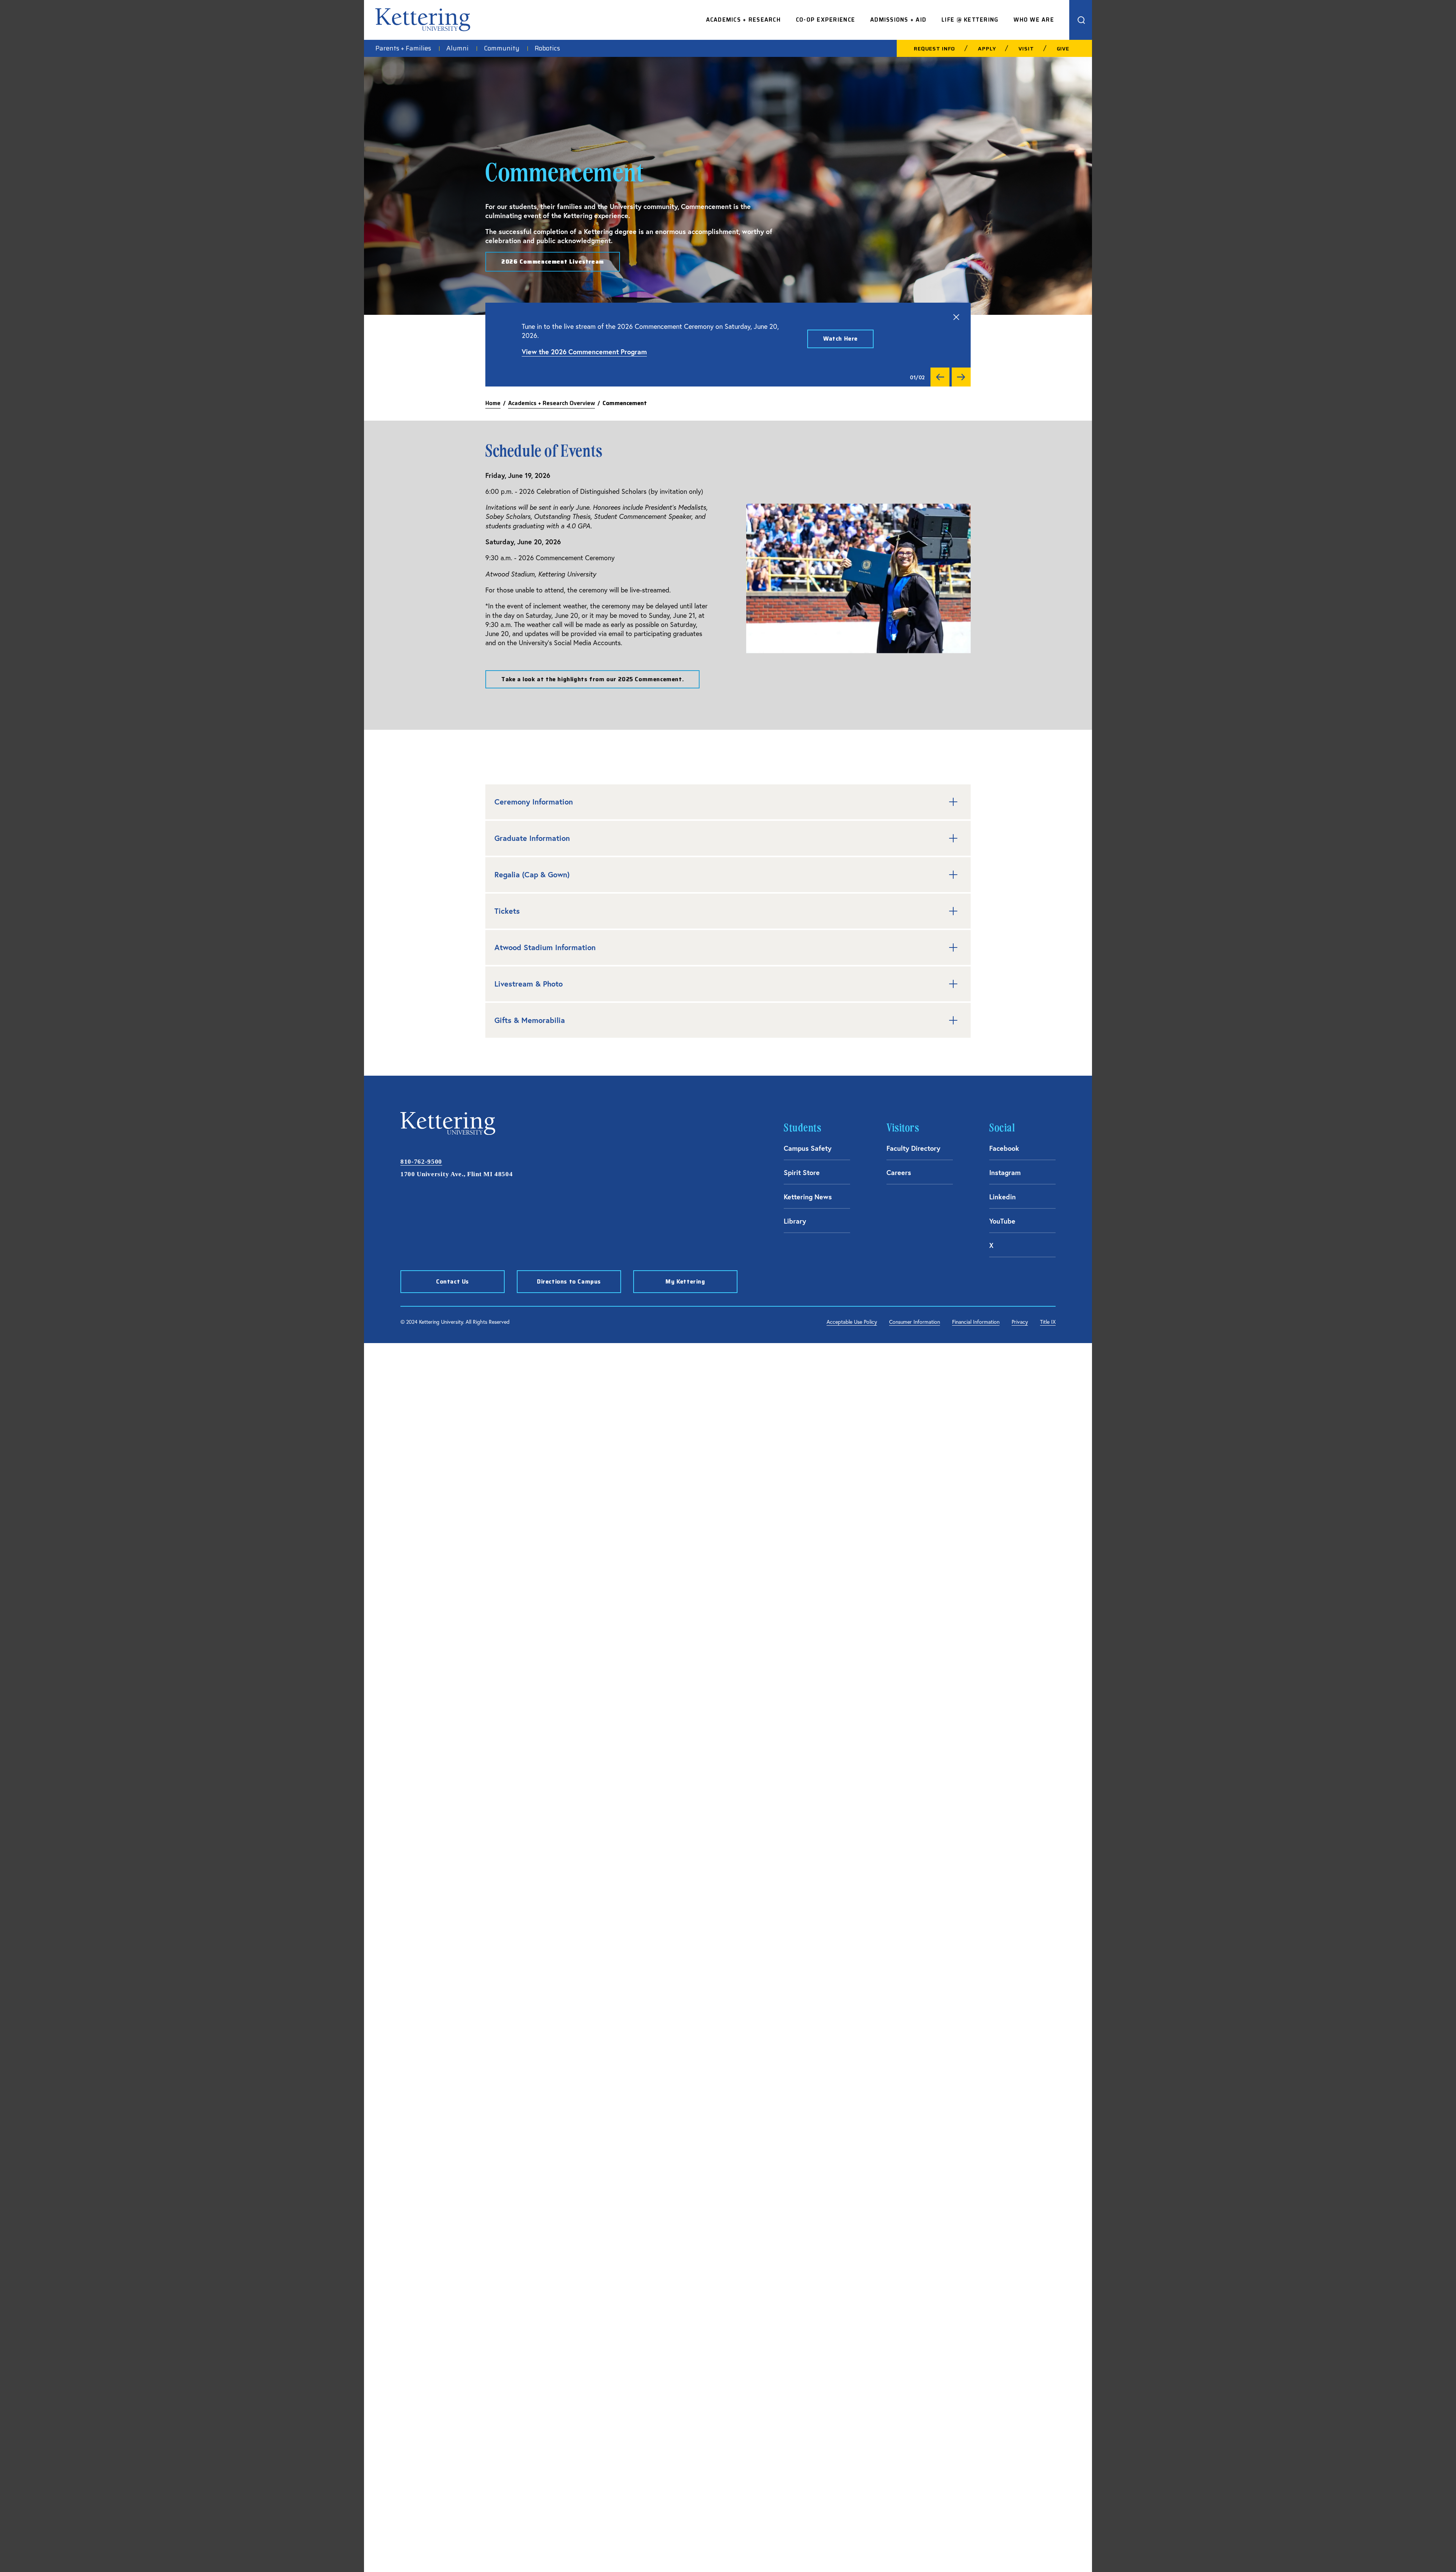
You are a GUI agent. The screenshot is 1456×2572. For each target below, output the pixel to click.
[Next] (961, 377)
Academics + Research (743, 20)
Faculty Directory (913, 1148)
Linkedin (1003, 1197)
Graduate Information (532, 838)
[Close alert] (956, 317)
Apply (987, 49)
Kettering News (808, 1197)
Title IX (1048, 1322)
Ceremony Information (534, 802)
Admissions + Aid (898, 20)
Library (795, 1221)
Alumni (457, 49)
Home (493, 403)
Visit (1026, 49)
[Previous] (940, 377)
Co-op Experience (825, 20)
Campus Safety (808, 1148)
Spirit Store (802, 1172)
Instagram (1005, 1172)
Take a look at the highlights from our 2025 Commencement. (592, 679)
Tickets (507, 911)
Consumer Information (915, 1322)
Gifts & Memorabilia (530, 1020)
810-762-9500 (421, 1162)
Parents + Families (403, 49)
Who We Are (1034, 20)
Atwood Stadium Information (545, 947)
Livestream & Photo (529, 984)
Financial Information (976, 1322)
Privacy (1020, 1322)
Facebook (1004, 1148)
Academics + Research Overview (551, 403)
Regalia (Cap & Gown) (532, 874)
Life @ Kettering (970, 20)
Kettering (423, 20)
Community (502, 49)
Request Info (934, 49)
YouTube (1002, 1221)
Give (1063, 49)
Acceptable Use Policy (852, 1322)
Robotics (547, 49)
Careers (899, 1172)
